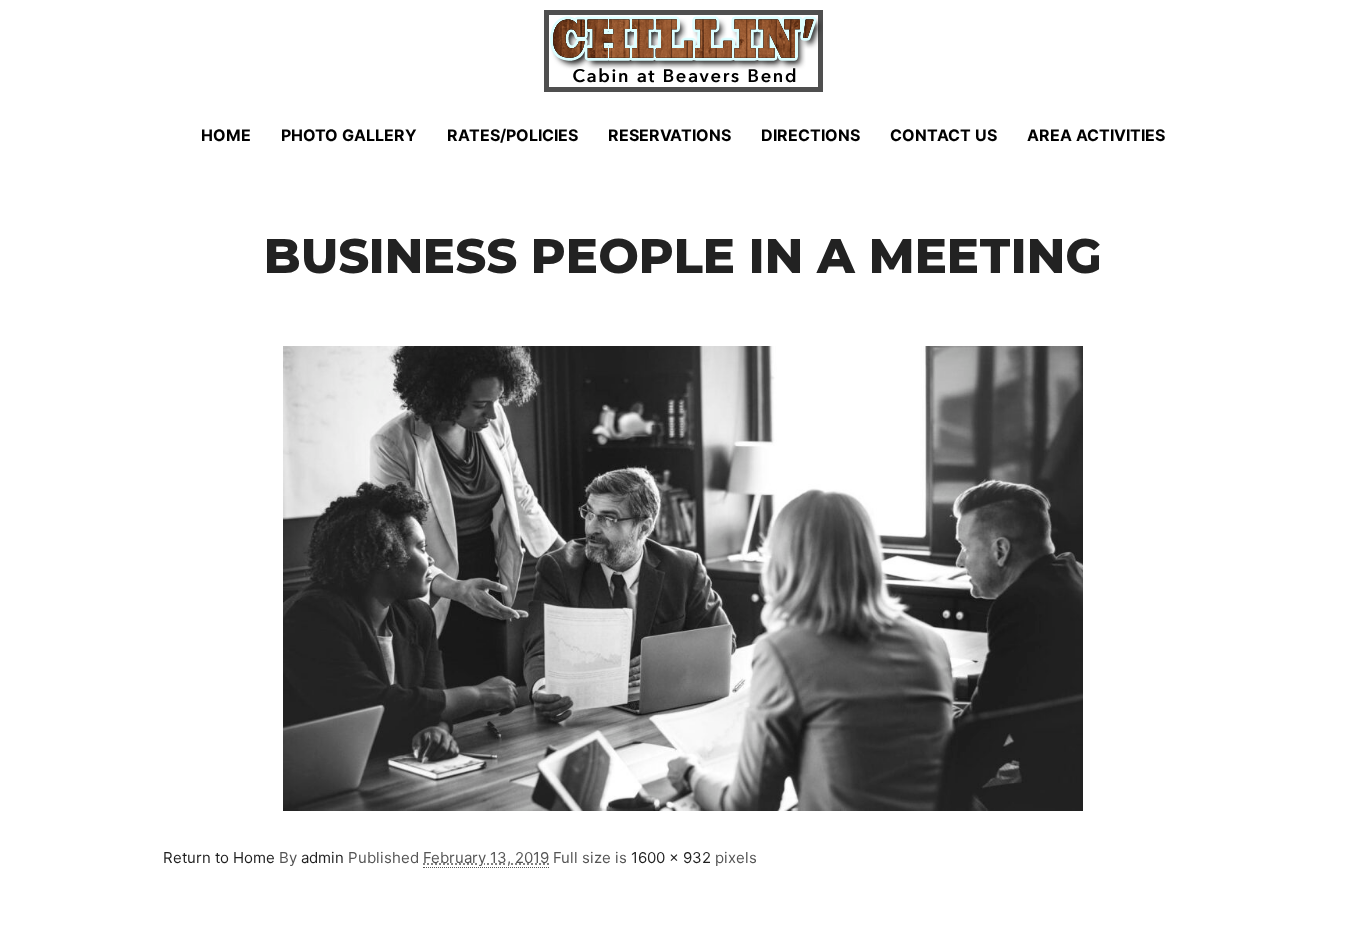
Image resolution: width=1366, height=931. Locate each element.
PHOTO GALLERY (349, 135)
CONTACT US (943, 135)
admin (322, 857)
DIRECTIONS (810, 135)
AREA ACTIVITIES (1096, 135)
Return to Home (219, 857)
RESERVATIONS (669, 135)
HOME (226, 135)
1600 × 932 (671, 857)
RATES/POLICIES (512, 135)
